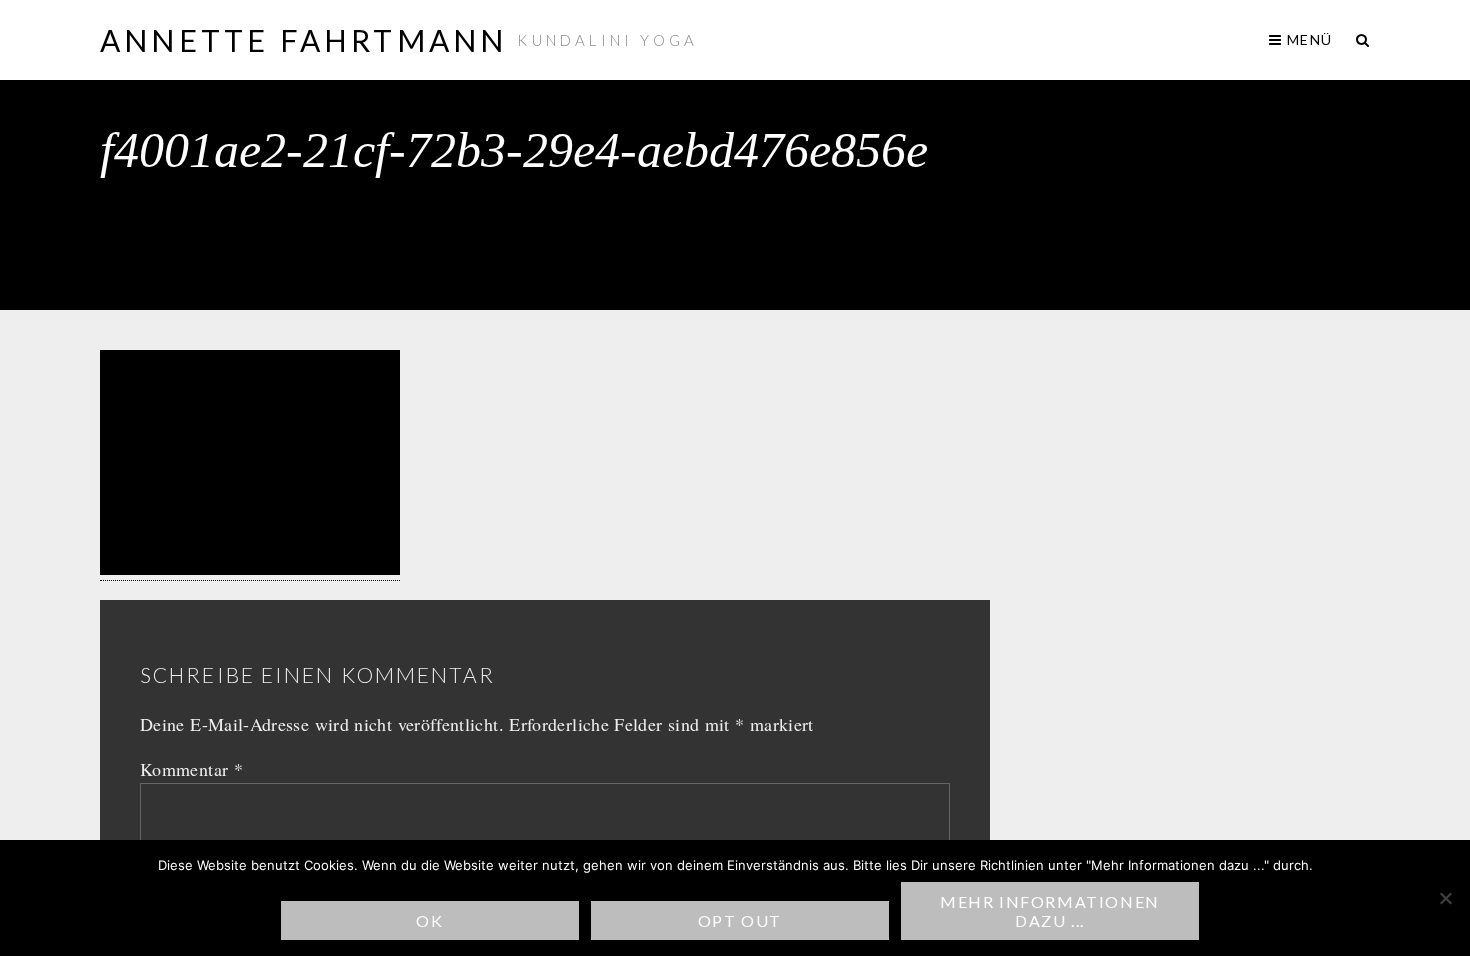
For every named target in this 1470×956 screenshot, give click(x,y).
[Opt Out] (1445, 898)
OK (429, 920)
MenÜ (1307, 39)
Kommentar (191, 769)
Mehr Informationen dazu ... (1050, 911)
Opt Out (740, 920)
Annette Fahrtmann (303, 40)
